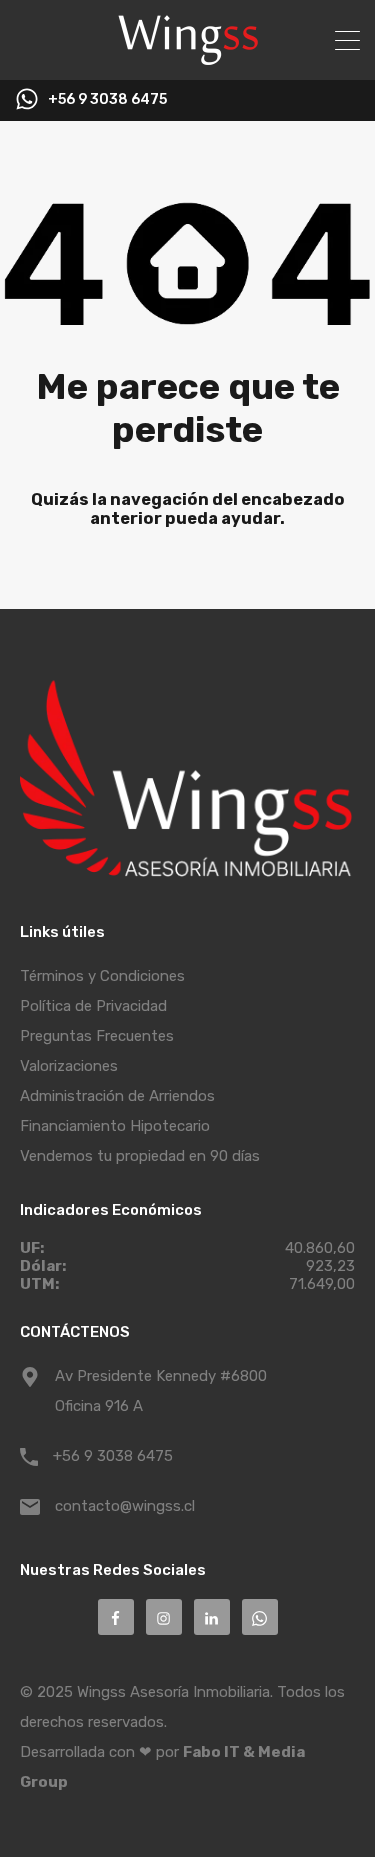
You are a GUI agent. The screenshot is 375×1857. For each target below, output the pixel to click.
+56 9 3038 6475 (107, 100)
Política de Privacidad (93, 1006)
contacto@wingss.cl (125, 1506)
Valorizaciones (69, 1066)
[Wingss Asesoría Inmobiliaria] (188, 56)
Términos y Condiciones (102, 976)
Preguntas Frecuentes (97, 1036)
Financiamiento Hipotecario (115, 1126)
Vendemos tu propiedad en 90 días (140, 1156)
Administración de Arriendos (117, 1096)
